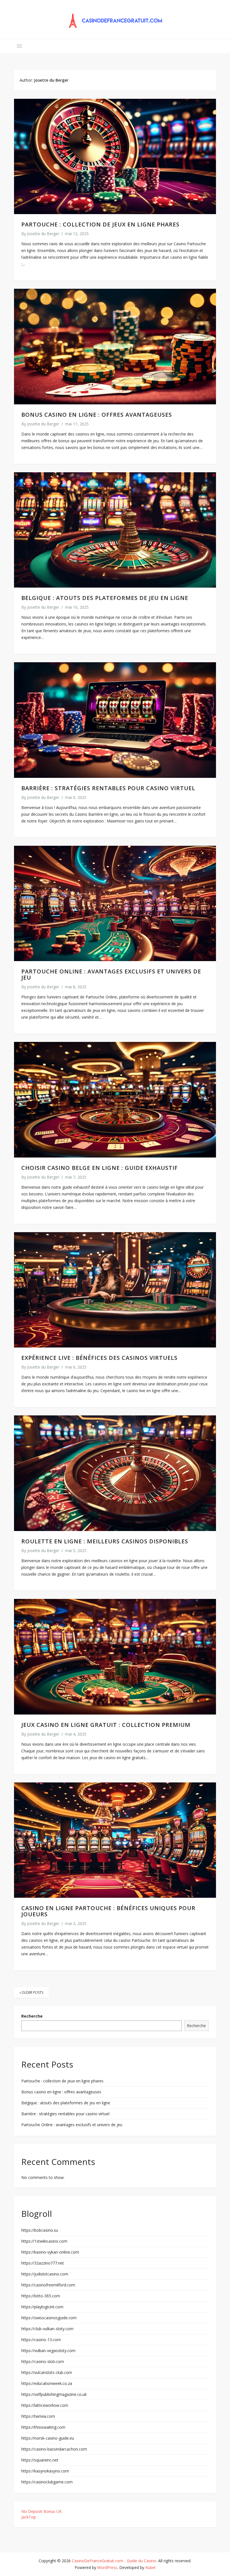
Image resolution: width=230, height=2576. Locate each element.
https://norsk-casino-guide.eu (48, 2438)
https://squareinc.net (40, 2460)
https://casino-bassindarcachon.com (54, 2449)
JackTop (29, 2517)
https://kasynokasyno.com (45, 2471)
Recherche (32, 2016)
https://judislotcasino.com (45, 2274)
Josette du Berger (43, 234)
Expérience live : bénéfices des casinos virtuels (99, 1358)
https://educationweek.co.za (47, 2383)
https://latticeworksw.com (45, 2405)
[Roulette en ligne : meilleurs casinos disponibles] (115, 1473)
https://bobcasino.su (40, 2230)
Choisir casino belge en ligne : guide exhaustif (100, 1168)
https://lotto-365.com (41, 2296)
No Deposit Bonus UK (42, 2511)
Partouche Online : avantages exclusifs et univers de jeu (111, 974)
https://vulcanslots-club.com (47, 2372)
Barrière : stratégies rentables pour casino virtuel (108, 788)
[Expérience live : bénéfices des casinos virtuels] (115, 1290)
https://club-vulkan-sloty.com (47, 2329)
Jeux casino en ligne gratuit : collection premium (106, 1725)
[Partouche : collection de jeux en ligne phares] (115, 156)
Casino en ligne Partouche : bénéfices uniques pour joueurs (108, 1911)
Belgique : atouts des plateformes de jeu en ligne (105, 598)
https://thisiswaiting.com (43, 2427)
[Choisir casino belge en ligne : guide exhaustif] (115, 1100)
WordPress (107, 2567)
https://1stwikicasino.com (44, 2241)
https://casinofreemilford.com (48, 2285)
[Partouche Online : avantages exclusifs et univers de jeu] (115, 903)
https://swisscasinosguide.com (49, 2318)
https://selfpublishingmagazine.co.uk (54, 2394)
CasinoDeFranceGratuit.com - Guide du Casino (114, 2561)
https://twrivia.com (38, 2416)
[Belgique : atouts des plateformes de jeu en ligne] (115, 530)
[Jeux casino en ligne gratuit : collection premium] (115, 1657)
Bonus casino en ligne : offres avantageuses (97, 415)
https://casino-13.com (41, 2340)
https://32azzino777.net (43, 2263)
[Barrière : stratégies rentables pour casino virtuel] (115, 720)
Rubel (150, 2567)
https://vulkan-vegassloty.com (48, 2351)
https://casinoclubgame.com (47, 2482)
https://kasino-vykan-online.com (50, 2252)
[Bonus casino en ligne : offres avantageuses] (115, 346)
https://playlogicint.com (42, 2307)
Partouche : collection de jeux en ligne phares (100, 224)
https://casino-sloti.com (43, 2361)
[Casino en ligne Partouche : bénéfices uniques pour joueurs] (115, 1840)
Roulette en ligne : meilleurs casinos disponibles (105, 1541)
